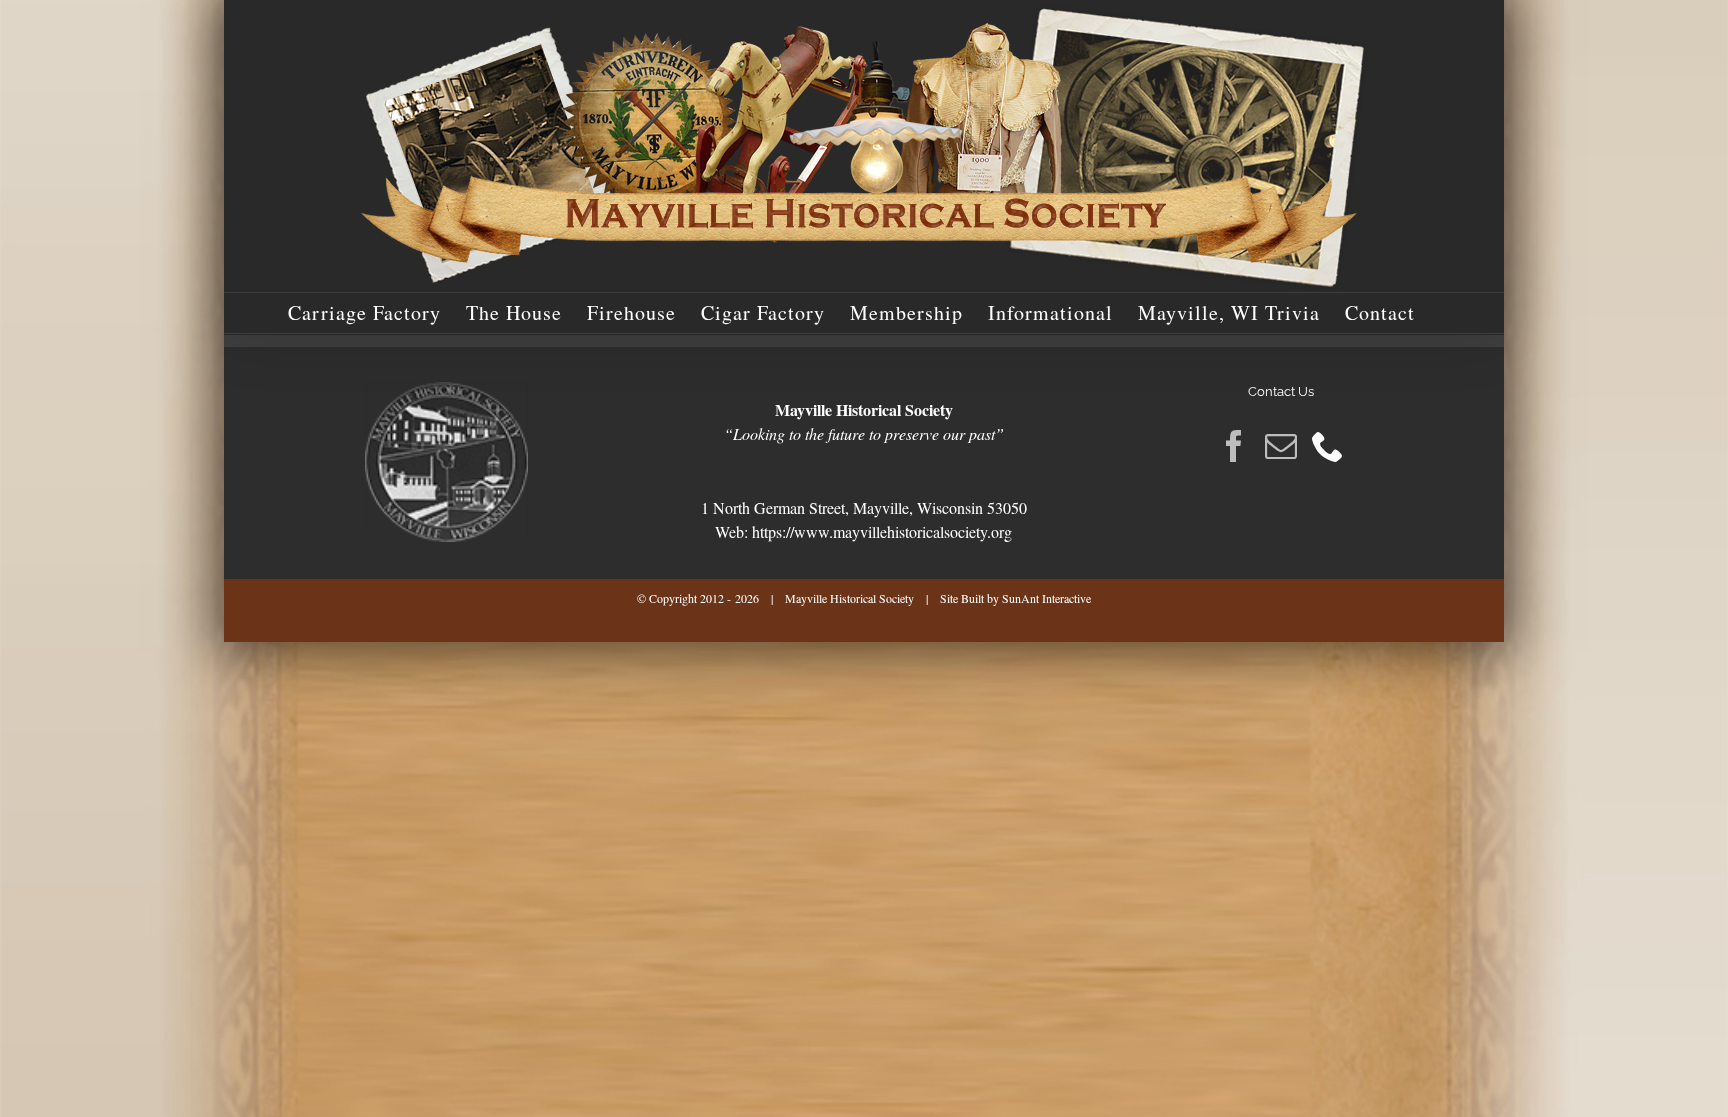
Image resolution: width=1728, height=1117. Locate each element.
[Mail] (1281, 446)
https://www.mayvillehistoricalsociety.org (882, 531)
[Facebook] (1234, 446)
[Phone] (1328, 446)
